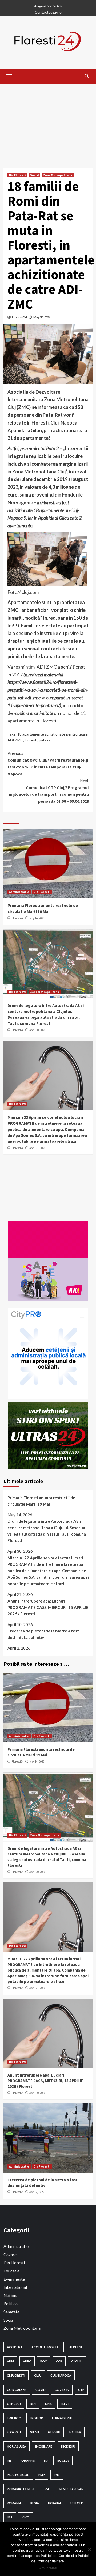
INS (9, 2461)
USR (10, 2517)
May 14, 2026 (37, 918)
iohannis (28, 2461)
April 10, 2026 (37, 2093)
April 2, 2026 (37, 2192)
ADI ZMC (15, 740)
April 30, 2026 (37, 1030)
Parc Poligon (18, 2475)
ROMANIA (14, 2503)
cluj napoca (61, 2375)
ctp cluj (14, 2404)
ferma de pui (62, 2418)
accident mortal (46, 2347)
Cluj (38, 2375)
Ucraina (55, 2503)
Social (34, 175)
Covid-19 (62, 2390)
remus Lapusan (71, 2489)
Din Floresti (17, 175)
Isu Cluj (63, 2461)
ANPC (27, 2361)
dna (48, 2404)
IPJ (46, 2461)
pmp (42, 2475)
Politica (11, 2303)
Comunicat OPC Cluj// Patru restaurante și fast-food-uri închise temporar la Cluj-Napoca (48, 764)
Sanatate (11, 2312)
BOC (44, 2361)
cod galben (17, 2390)
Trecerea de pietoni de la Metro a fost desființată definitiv (43, 1634)
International (15, 2287)
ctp (81, 2390)
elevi (65, 2404)
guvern (54, 2432)
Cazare (10, 2254)
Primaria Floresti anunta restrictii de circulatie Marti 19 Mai (41, 1501)
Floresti (31, 740)
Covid (41, 2390)
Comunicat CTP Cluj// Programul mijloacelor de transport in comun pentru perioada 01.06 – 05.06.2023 (49, 791)
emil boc (14, 2418)
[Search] (87, 76)
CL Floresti (16, 2375)
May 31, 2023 (43, 317)
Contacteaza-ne (48, 12)
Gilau (34, 2432)
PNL (57, 2475)
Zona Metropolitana (58, 175)
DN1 (33, 2404)
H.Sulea (75, 2432)
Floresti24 (19, 317)
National (11, 2295)
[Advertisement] (48, 122)
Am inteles (48, 2568)
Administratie (19, 892)
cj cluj (77, 2361)
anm (10, 2361)
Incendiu (68, 2446)
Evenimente (14, 2279)
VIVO (25, 2517)
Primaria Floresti (21, 2489)
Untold (77, 2503)
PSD (47, 2489)
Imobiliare (44, 2446)
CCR (59, 2361)
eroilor (36, 2418)
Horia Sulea (17, 2446)
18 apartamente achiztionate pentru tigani (53, 734)
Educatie (11, 2271)
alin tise (76, 2347)
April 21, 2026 (37, 1148)
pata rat (45, 740)
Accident (15, 2347)
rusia (35, 2503)
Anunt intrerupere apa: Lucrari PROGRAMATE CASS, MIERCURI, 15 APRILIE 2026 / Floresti (48, 1607)
